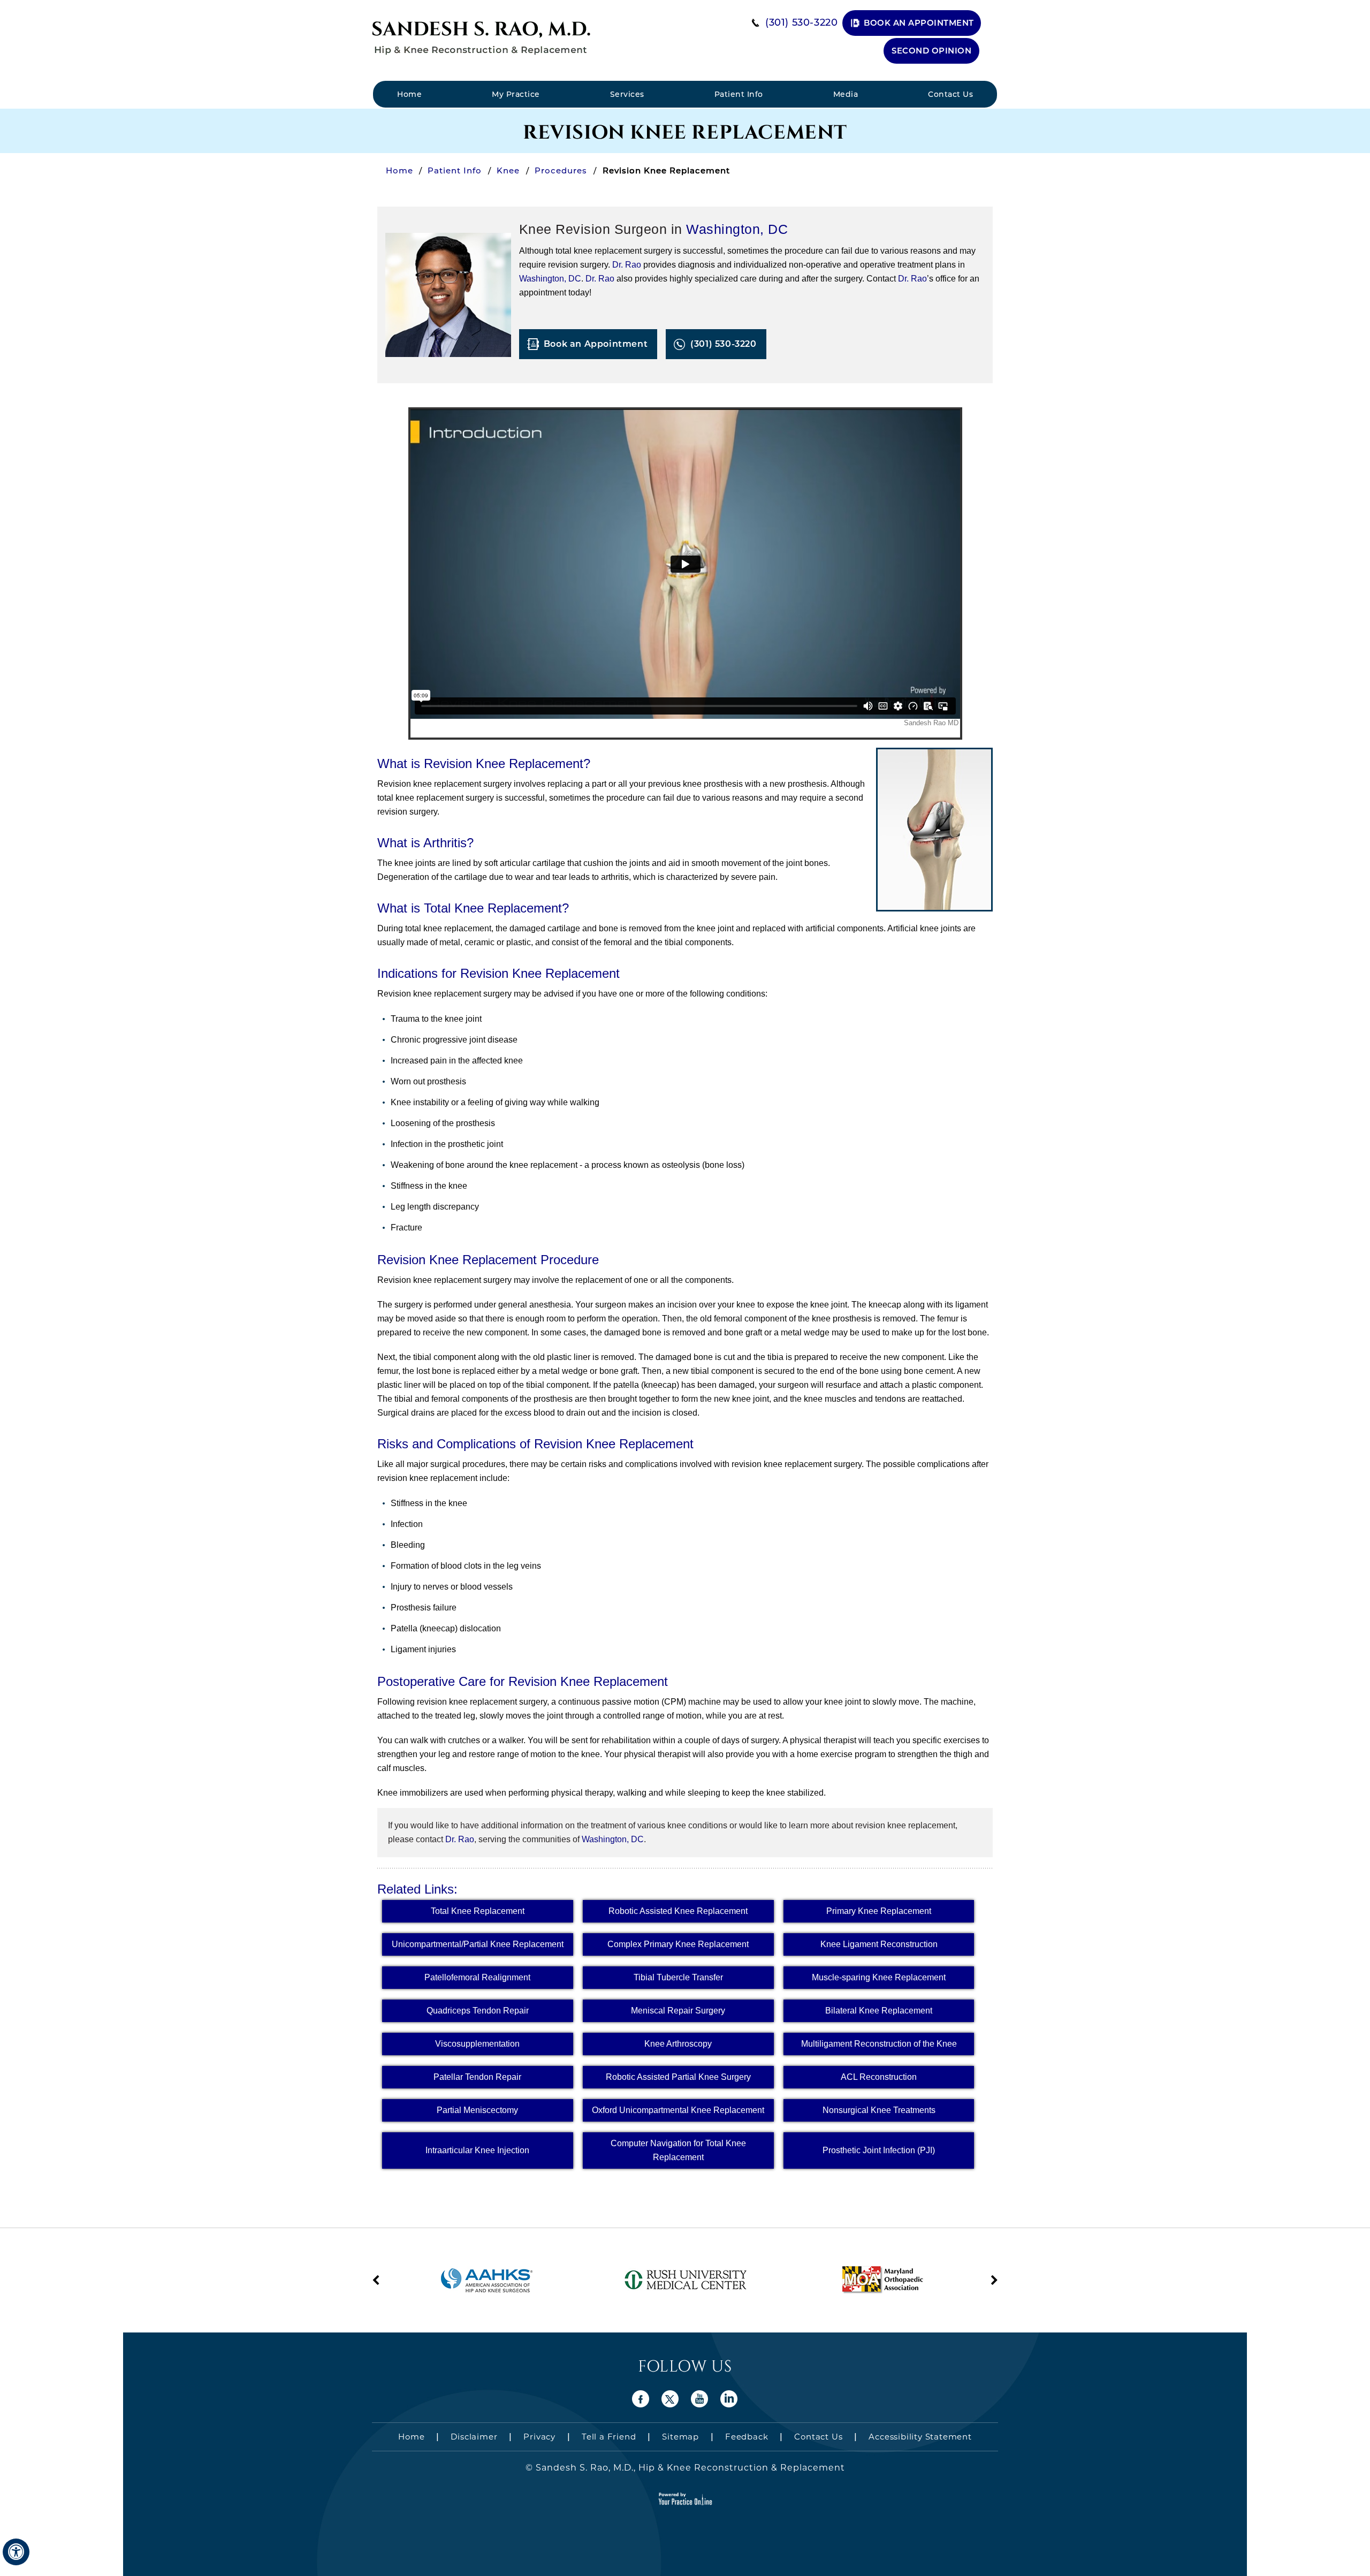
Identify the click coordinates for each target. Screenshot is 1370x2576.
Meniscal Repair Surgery (678, 2011)
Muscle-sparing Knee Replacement (879, 1977)
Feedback (747, 2437)
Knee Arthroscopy (678, 2044)
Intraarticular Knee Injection (477, 2150)
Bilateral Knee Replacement (879, 2011)
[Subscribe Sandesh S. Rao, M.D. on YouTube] (700, 2399)
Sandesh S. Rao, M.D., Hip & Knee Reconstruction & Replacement (689, 2468)
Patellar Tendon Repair (477, 2077)
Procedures (562, 170)
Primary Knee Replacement (879, 1911)
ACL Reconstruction (879, 2077)
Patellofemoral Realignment (477, 1977)
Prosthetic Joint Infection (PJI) (879, 2150)
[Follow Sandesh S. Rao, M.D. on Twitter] (670, 2399)
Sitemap (680, 2437)
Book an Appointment (919, 23)
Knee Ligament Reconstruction (879, 1944)
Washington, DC (737, 229)
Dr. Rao (627, 265)
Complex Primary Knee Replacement (678, 1944)
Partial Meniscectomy (477, 2110)
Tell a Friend (609, 2437)
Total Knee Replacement (478, 1911)
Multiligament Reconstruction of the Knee (879, 2044)
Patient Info (739, 94)
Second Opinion (931, 51)
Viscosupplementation (477, 2044)
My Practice (516, 94)
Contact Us (950, 94)
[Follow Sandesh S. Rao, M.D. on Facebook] (641, 2399)
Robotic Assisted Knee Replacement (678, 1911)
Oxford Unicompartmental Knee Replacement (678, 2110)
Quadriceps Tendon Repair (478, 2011)
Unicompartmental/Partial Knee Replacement (478, 1944)
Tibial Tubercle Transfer (678, 1977)
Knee (509, 170)
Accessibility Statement (920, 2437)
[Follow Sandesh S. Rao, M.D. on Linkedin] (729, 2399)
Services (627, 94)
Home (409, 94)
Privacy (539, 2437)
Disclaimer (474, 2437)
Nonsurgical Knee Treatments (879, 2110)
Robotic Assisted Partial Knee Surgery (678, 2077)
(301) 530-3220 (801, 22)
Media (846, 94)
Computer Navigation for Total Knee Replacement (678, 2150)
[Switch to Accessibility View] (16, 2552)
